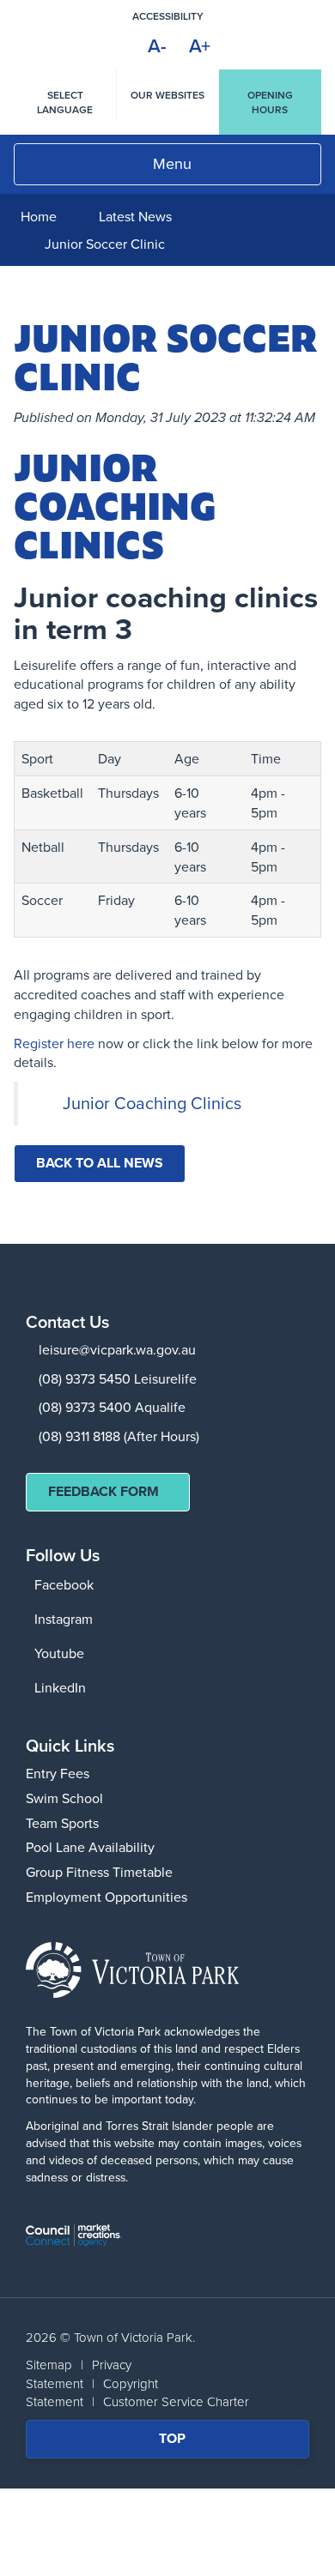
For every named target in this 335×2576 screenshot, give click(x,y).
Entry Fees (58, 1773)
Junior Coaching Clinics (152, 1103)
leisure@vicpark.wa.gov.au (117, 1349)
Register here (54, 1043)
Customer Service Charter (176, 2401)
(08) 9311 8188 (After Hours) (119, 1436)
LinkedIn (60, 1687)
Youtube (59, 1653)
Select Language (65, 102)
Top (183, 2443)
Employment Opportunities (107, 1897)
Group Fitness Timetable (99, 1872)
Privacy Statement (79, 2374)
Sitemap (49, 2365)
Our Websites (167, 95)
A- (157, 45)
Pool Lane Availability (90, 1847)
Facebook (64, 1584)
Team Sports (62, 1823)
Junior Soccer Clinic (105, 244)
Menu (172, 163)
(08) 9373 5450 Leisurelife (118, 1378)
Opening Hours (270, 102)
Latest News (135, 216)
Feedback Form (104, 1491)
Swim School (64, 1798)
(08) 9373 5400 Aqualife (112, 1407)
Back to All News (100, 1163)
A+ (200, 45)
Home (39, 216)
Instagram (64, 1619)
